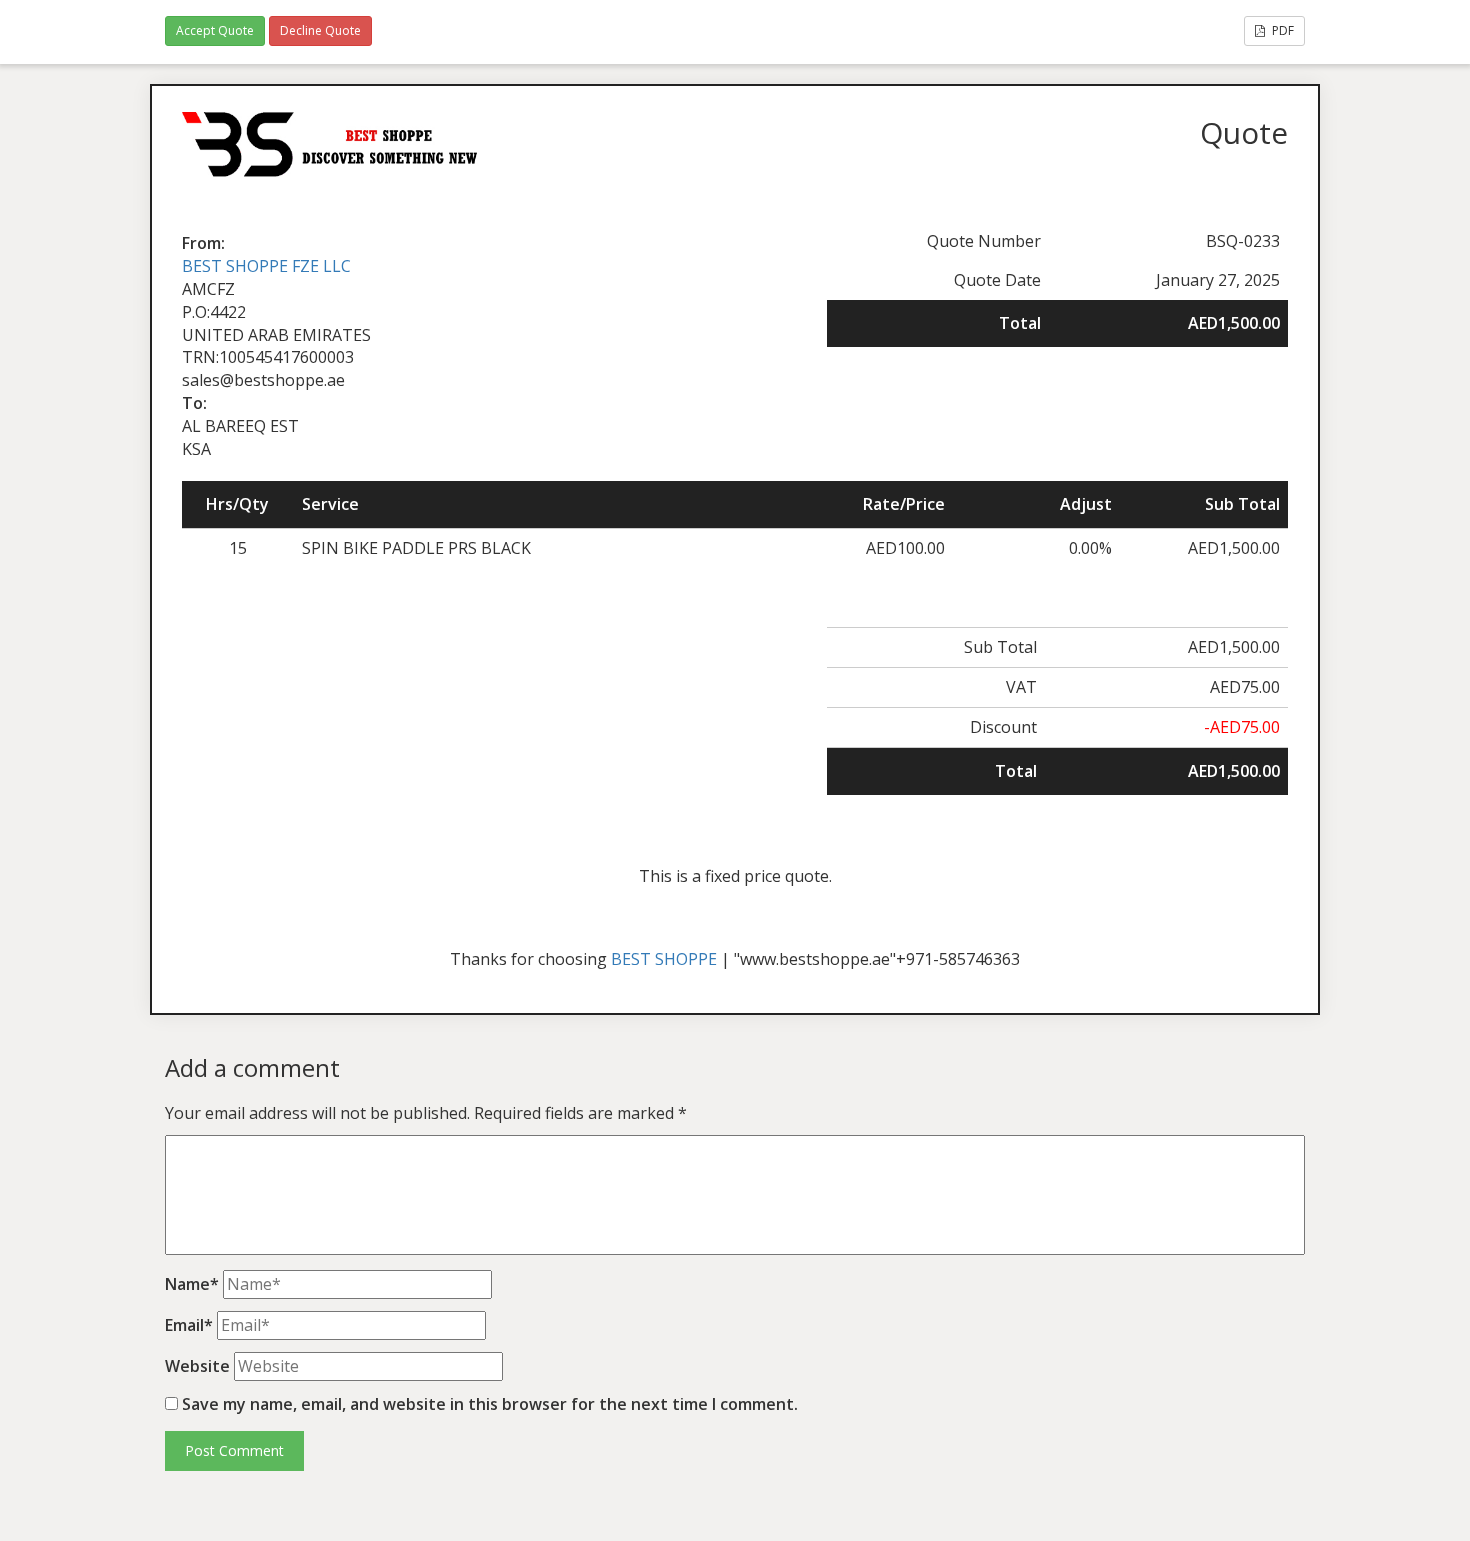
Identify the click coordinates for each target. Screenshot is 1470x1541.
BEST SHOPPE (664, 959)
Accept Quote (215, 30)
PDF (1281, 30)
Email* (189, 1325)
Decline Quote (320, 30)
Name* (192, 1284)
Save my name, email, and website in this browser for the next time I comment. (490, 1404)
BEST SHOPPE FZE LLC (266, 266)
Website (197, 1366)
